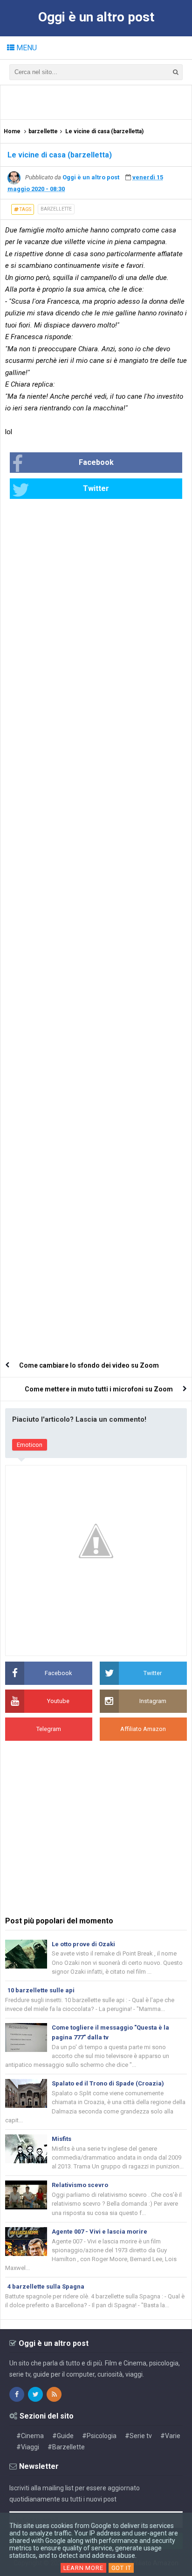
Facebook (96, 462)
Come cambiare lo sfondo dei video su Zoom (89, 1365)
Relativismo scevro (80, 2185)
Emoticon (30, 1445)
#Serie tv (138, 2436)
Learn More (83, 2568)
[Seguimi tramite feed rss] (54, 2394)
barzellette (56, 209)
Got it (121, 2568)
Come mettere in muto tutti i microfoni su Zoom (99, 1389)
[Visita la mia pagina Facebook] (17, 2394)
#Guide (63, 2436)
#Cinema (30, 2436)
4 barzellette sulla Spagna (46, 2286)
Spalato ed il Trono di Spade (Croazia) (108, 2083)
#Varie (170, 2436)
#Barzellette (66, 2447)
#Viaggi (28, 2447)
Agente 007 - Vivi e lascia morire (99, 2232)
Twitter (96, 488)
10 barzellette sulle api (41, 1990)
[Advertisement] (99, 102)
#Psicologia (99, 2436)
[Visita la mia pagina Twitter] (35, 2394)
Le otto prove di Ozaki (83, 1944)
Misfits (62, 2139)
